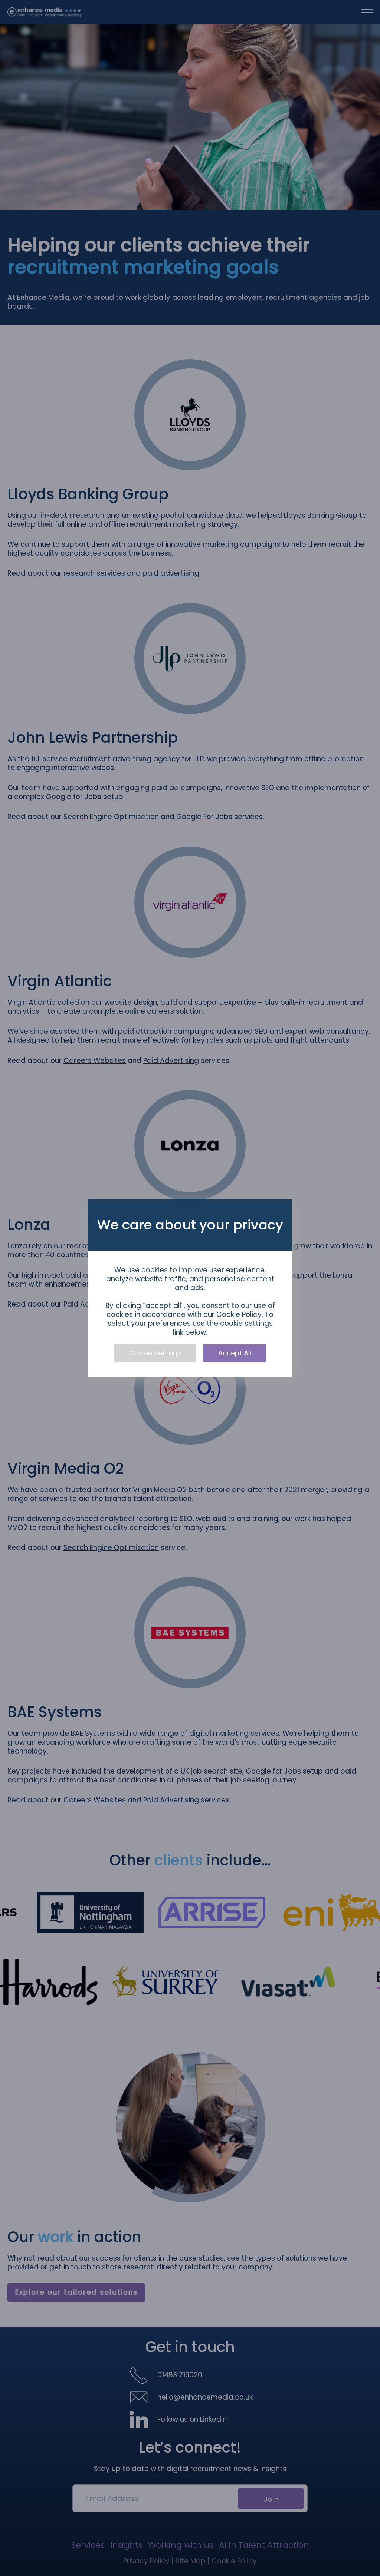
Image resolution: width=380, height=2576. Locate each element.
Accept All (235, 1353)
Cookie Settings (155, 1353)
